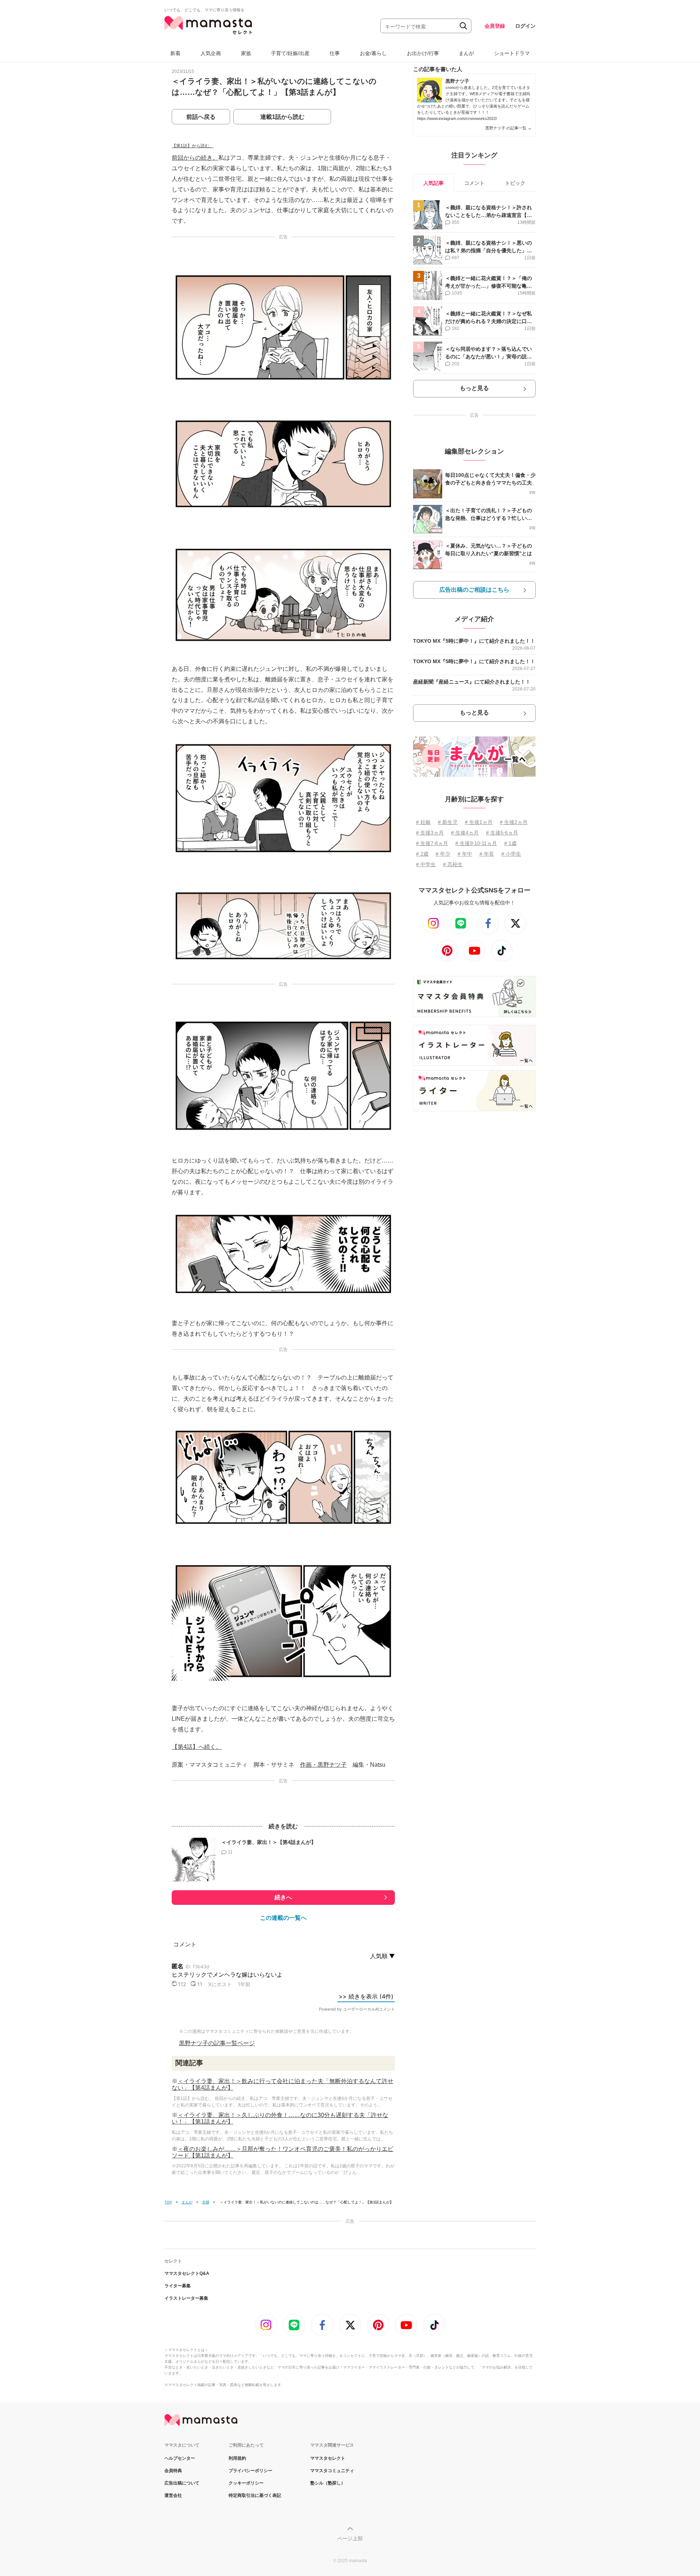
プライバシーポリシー (250, 2471)
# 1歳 (510, 843)
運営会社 (173, 2495)
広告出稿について (182, 2483)
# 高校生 (453, 864)
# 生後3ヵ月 (430, 833)
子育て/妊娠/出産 (290, 53)
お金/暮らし (373, 53)
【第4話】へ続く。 (197, 1747)
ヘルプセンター (180, 2458)
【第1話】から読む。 (193, 146)
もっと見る (474, 388)
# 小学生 (511, 854)
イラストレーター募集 (186, 2298)
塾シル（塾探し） (328, 2483)
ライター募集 (178, 2286)
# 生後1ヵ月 (479, 822)
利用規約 (237, 2458)
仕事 (335, 53)
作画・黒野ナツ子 (323, 1765)
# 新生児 (448, 822)
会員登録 (495, 26)
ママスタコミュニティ (332, 2471)
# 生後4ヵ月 (465, 833)
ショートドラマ (512, 53)
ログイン (525, 26)
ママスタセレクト (328, 2458)
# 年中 (465, 854)
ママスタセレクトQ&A (187, 2273)
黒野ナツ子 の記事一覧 (508, 128)
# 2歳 (422, 854)
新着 (175, 53)
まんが (466, 53)
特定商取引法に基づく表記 (255, 2495)
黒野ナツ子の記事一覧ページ (217, 2043)
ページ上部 (350, 2538)
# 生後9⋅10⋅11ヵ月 (476, 843)
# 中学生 (426, 864)
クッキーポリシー (246, 2483)
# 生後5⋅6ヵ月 (502, 833)
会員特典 (173, 2471)
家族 (246, 53)
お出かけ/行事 (423, 53)
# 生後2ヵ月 (514, 822)
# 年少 (443, 854)
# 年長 (487, 854)
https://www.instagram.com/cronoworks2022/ (457, 118)
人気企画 (211, 53)
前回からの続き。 (195, 158)
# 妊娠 (423, 822)
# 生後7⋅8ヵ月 (432, 843)
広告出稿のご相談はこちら (474, 590)
